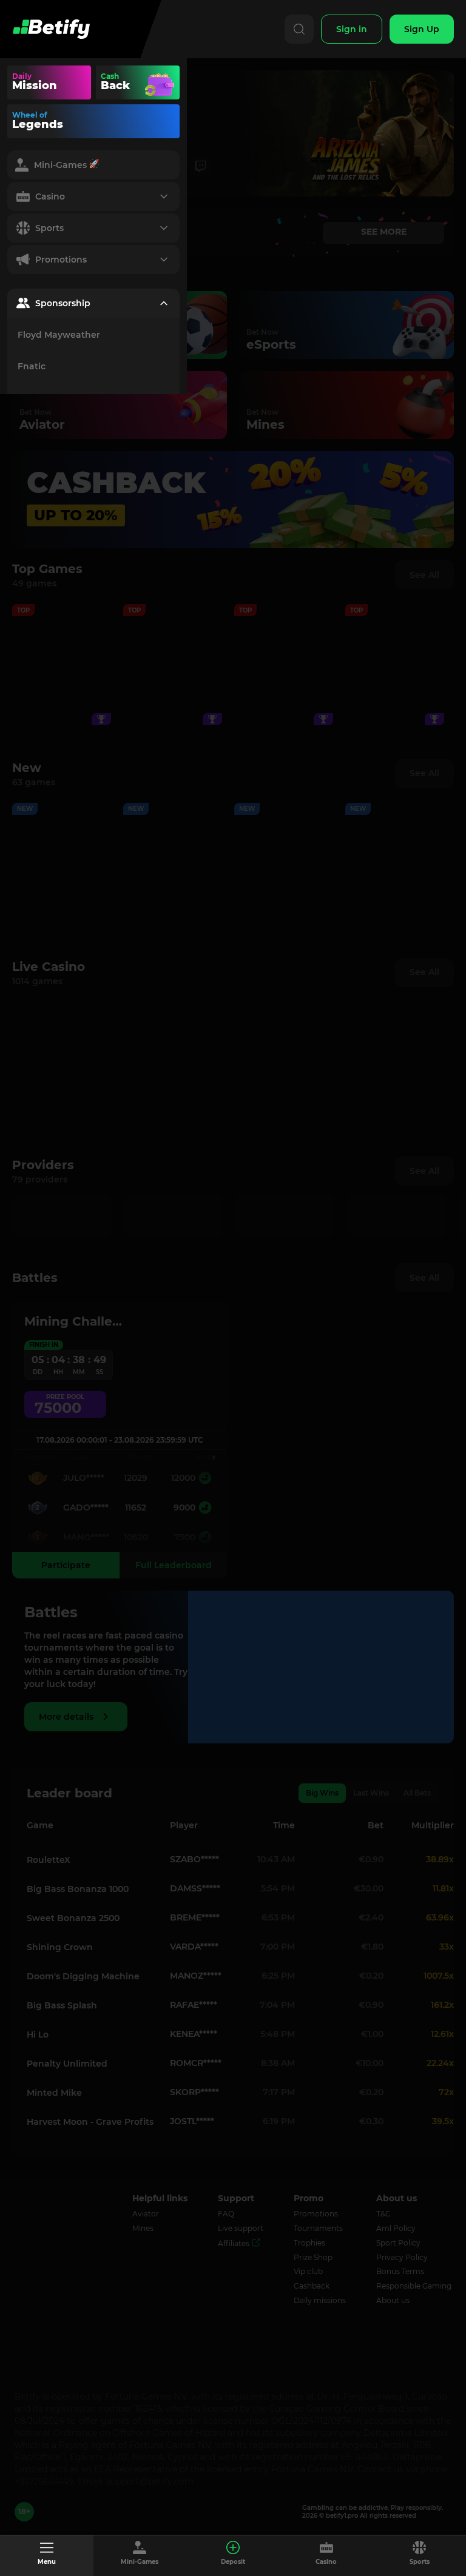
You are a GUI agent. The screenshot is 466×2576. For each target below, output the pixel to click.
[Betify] (51, 29)
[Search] (299, 29)
